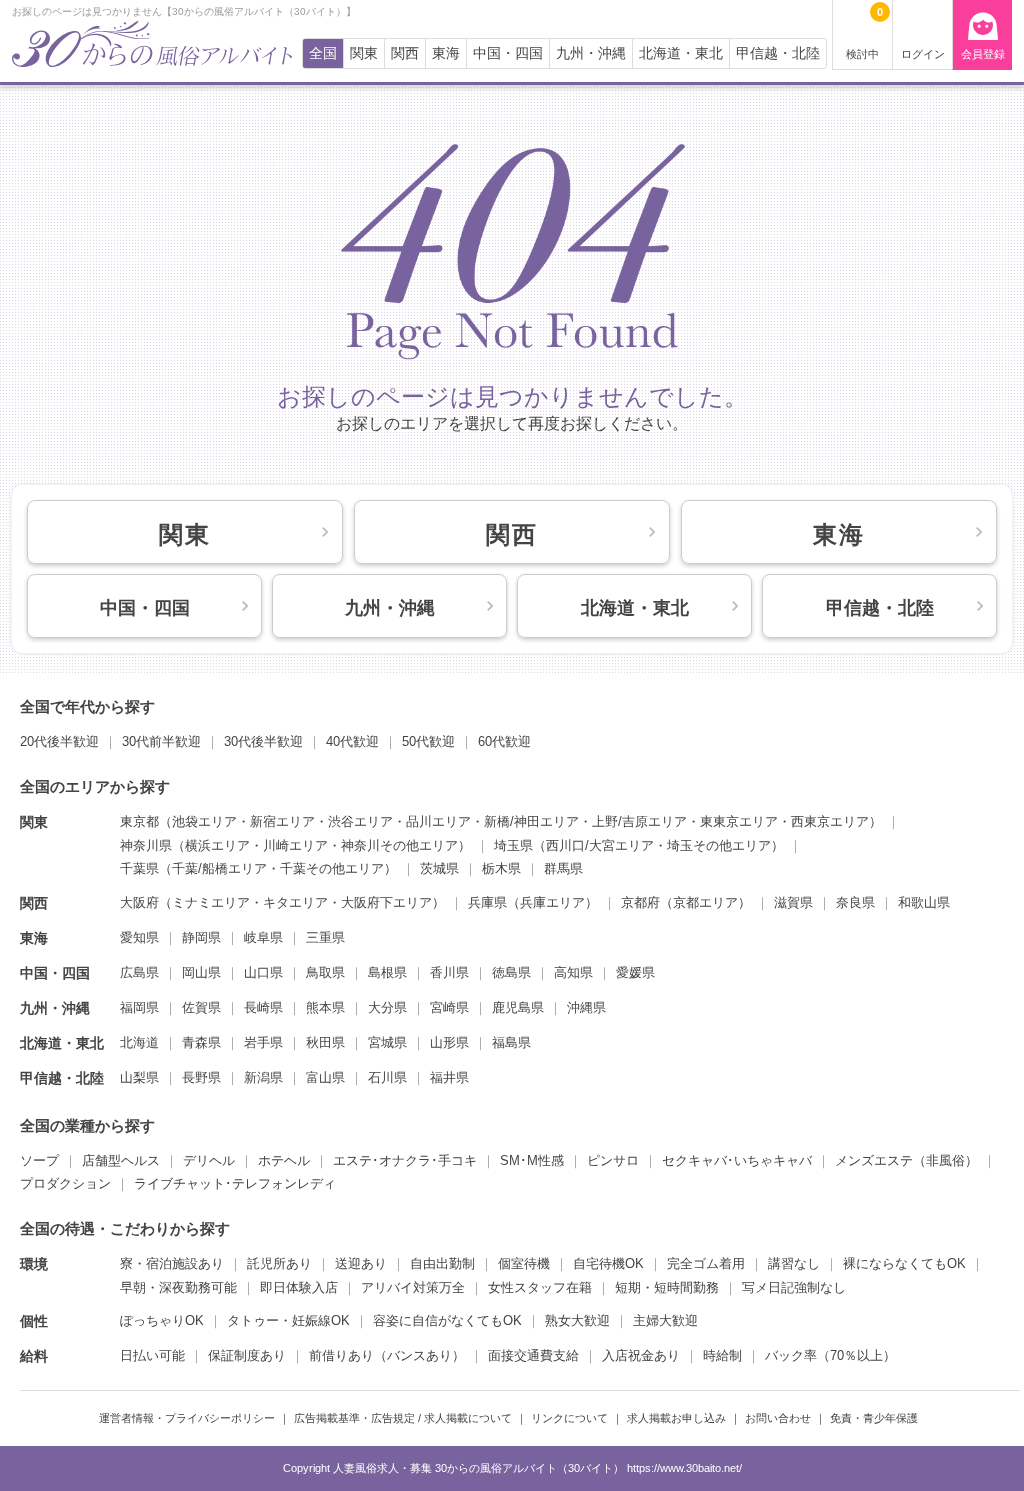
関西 (405, 53)
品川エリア (438, 821)
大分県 (387, 1007)
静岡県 (201, 937)
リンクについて (569, 1418)
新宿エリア (282, 821)
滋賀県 (793, 902)
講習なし (794, 1263)
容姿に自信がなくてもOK (447, 1320)
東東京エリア (739, 821)
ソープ (39, 1160)
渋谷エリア (360, 821)
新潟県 (263, 1077)
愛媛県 (635, 972)
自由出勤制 (442, 1263)
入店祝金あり (641, 1355)
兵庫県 (487, 902)
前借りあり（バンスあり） (387, 1355)
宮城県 (387, 1042)
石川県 (387, 1077)
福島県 (511, 1042)
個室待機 (524, 1263)
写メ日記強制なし (794, 1287)
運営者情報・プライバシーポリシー (187, 1418)
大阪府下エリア (386, 902)
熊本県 (325, 1007)
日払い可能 (152, 1355)
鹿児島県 (518, 1007)
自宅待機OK (608, 1263)
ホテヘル (284, 1160)
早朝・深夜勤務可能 (178, 1287)
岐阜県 (263, 937)
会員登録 (983, 54)
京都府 (640, 902)
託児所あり (279, 1263)
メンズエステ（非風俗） (906, 1160)
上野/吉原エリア (639, 821)
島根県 (387, 972)
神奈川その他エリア (399, 845)
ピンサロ (613, 1160)
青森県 (201, 1042)
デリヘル (209, 1160)
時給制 (722, 1355)
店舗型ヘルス (121, 1160)
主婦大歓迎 (665, 1320)
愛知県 (139, 937)
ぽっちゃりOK (162, 1320)
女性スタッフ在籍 (540, 1287)
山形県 (449, 1042)
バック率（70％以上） (830, 1355)
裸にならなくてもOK (904, 1263)
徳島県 (511, 972)
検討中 (864, 33)
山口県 (263, 972)
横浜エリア (217, 845)
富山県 (325, 1077)
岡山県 (201, 972)
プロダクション (65, 1183)
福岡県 (139, 1007)
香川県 (449, 972)
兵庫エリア (552, 902)
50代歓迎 (428, 741)
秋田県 (325, 1042)
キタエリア (295, 902)
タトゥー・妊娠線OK (288, 1320)
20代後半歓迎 (59, 741)
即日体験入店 (299, 1287)
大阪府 (139, 902)
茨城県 (439, 868)
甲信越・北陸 (778, 53)
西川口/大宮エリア (600, 845)
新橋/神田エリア (531, 821)
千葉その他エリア (332, 868)
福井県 (449, 1077)
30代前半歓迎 (161, 741)
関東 (364, 53)
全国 (323, 53)
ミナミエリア (211, 902)
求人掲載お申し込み (676, 1418)
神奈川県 (146, 845)
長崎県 (263, 1007)
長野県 (201, 1077)
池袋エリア (204, 821)
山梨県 (139, 1077)
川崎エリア (295, 845)
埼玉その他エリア (719, 845)
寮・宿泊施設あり (172, 1263)
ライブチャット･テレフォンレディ (235, 1183)
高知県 (573, 972)
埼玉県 (513, 845)
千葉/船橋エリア (219, 868)
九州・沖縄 (591, 53)
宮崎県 (449, 1007)
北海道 (139, 1042)
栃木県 (501, 868)
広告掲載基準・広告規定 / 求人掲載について (403, 1418)
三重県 (325, 937)
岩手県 (263, 1042)
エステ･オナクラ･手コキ (405, 1160)
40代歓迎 (352, 741)
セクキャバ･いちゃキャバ (737, 1160)
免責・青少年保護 (874, 1418)
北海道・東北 (681, 53)
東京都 (139, 821)
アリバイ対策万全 (413, 1287)
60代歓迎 (504, 741)
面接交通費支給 (533, 1355)
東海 (446, 53)
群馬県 (563, 868)
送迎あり (361, 1263)
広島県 (139, 972)
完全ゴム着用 (706, 1263)
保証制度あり (247, 1355)
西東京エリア (830, 821)
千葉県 (139, 868)
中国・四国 (508, 53)
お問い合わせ (778, 1418)
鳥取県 (325, 972)
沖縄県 (586, 1007)
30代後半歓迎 (263, 741)
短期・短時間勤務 (667, 1287)
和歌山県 (924, 902)
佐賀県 (201, 1007)
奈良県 (855, 902)
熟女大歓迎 (577, 1320)
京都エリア (705, 902)
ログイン (923, 54)
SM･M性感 (532, 1160)
